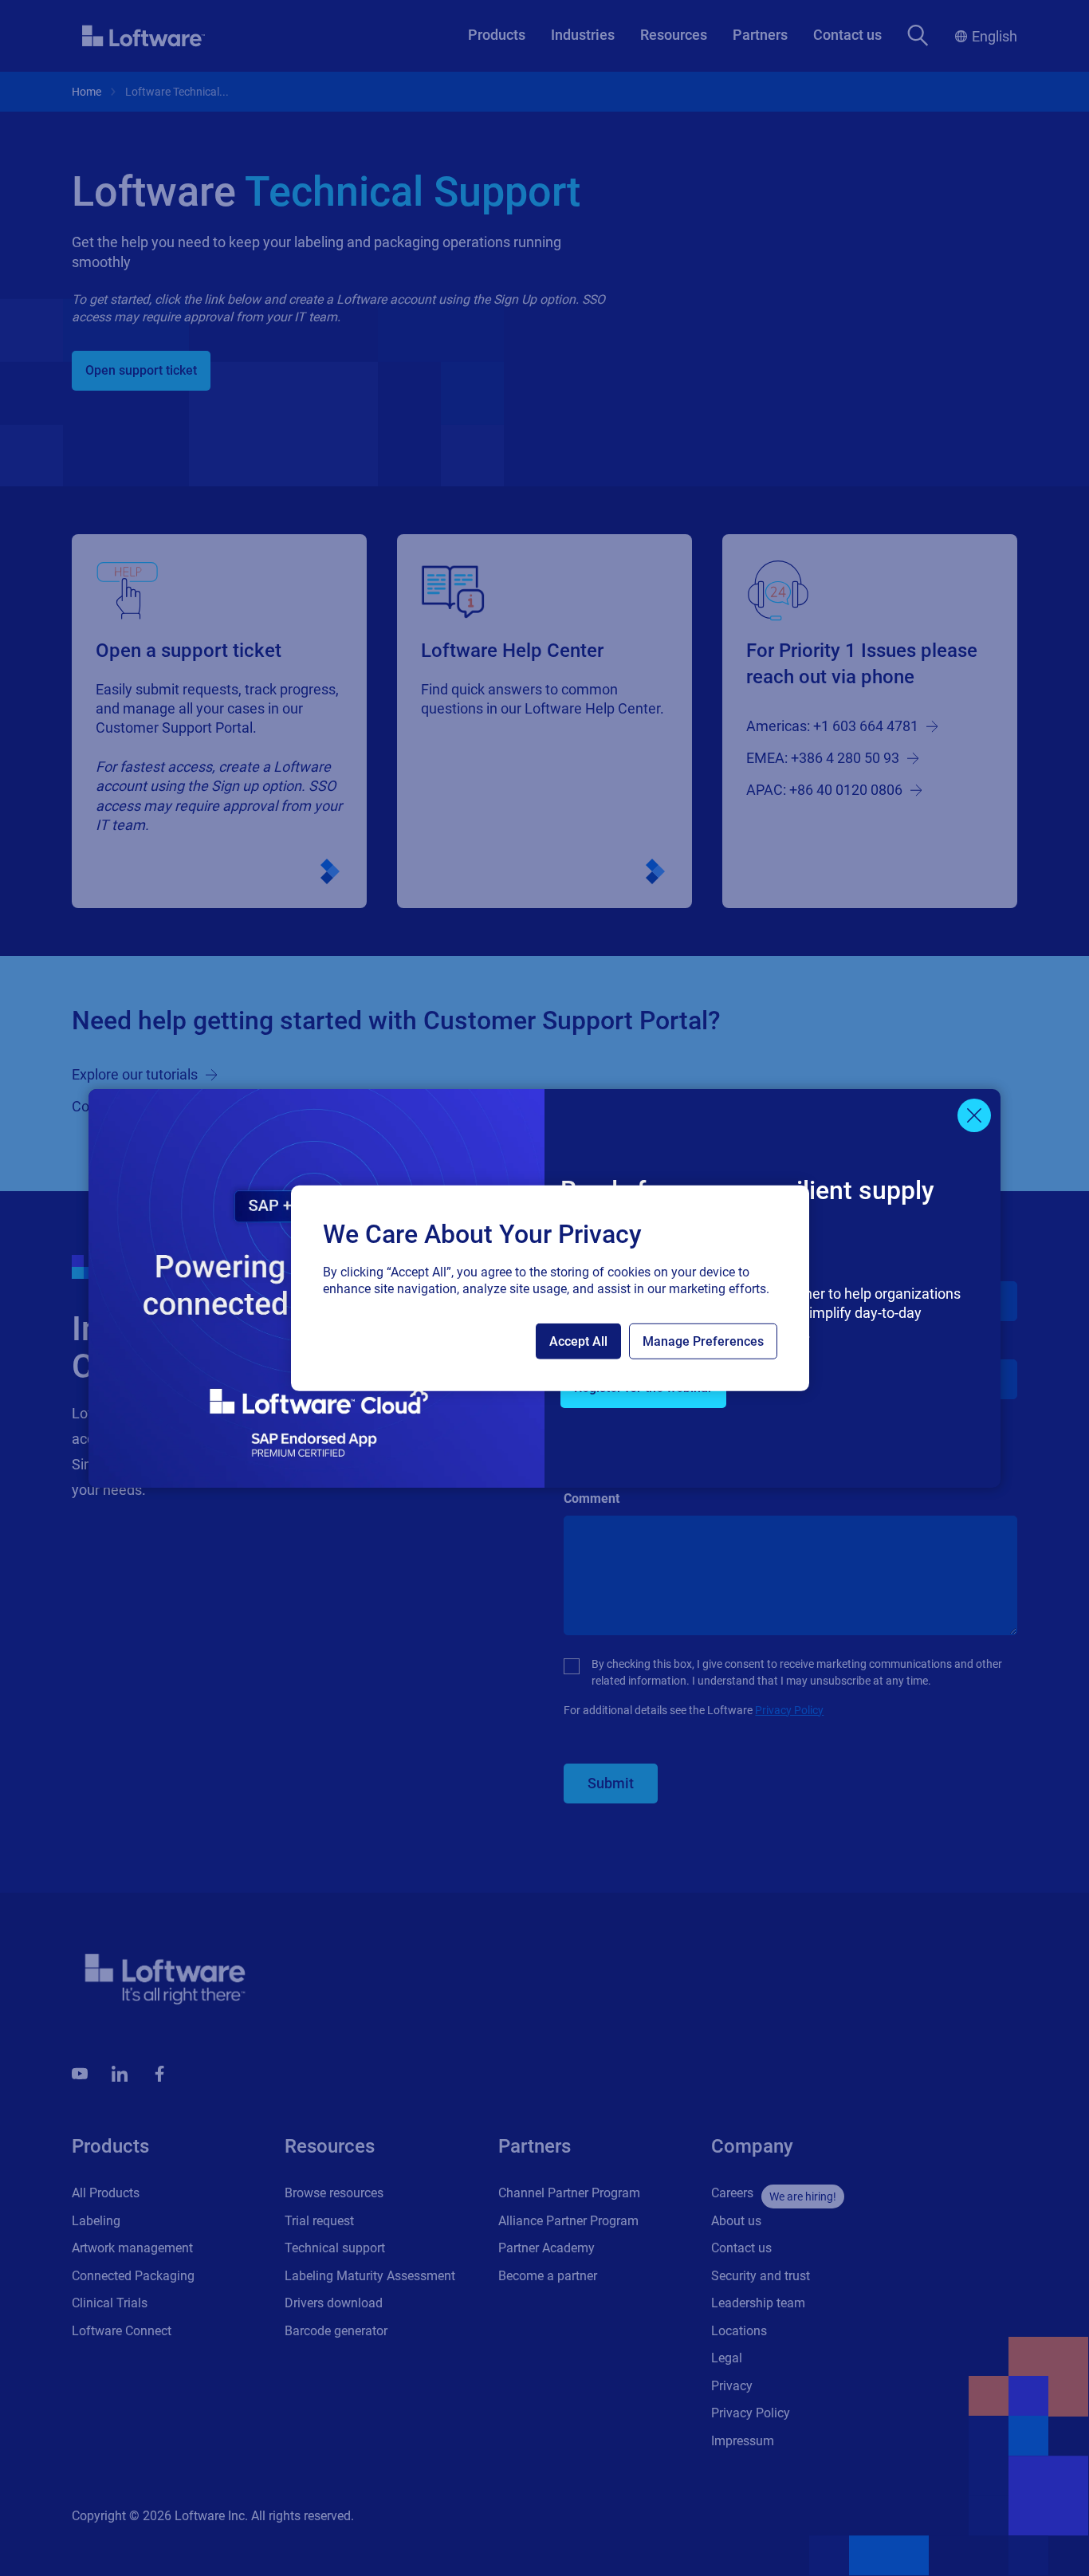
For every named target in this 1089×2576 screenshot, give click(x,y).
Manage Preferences (703, 1341)
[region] (550, 1288)
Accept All (578, 1341)
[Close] (974, 1115)
